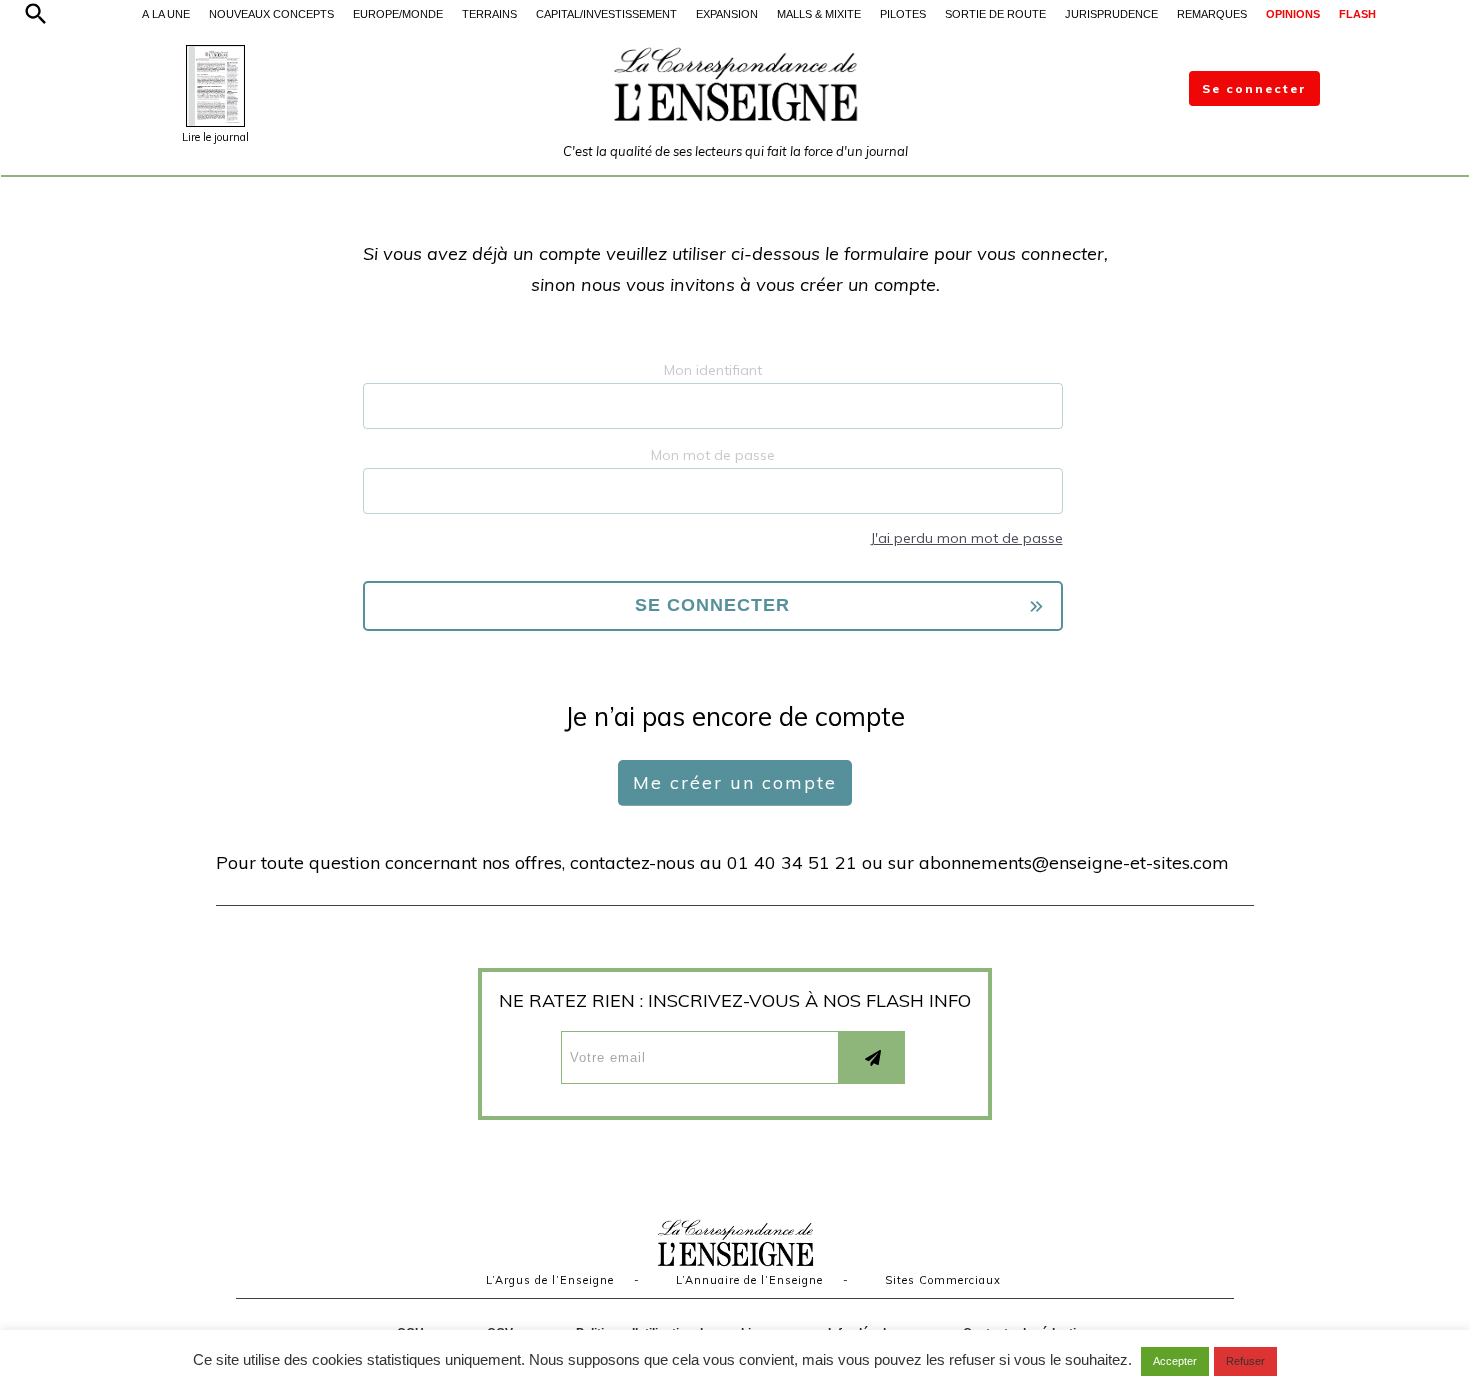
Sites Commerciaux (943, 1280)
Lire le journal (215, 137)
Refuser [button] (1245, 1361)
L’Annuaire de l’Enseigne (749, 1280)
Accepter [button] (1175, 1361)
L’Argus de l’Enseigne (550, 1280)
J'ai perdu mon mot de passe (966, 538)
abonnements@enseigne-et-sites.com (1074, 862)
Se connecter (1254, 88)
